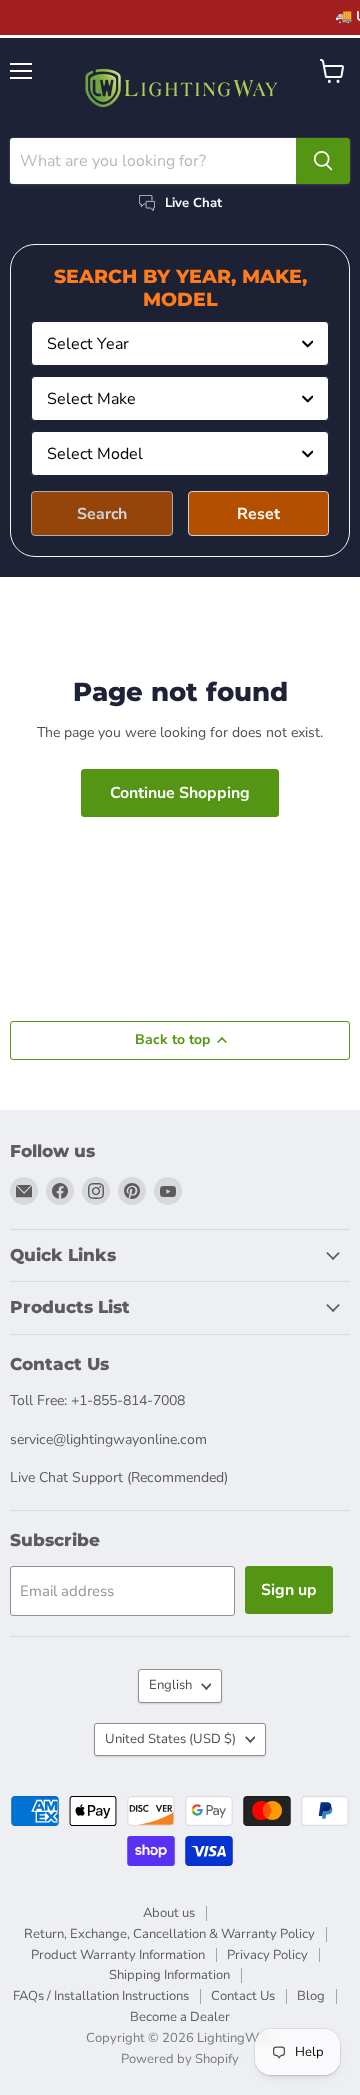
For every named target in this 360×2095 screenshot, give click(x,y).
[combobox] (180, 343)
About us (169, 1913)
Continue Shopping (180, 793)
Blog (311, 1996)
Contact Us (243, 1996)
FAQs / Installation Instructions (101, 1996)
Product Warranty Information (118, 1955)
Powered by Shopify (180, 2059)
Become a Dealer (180, 2017)
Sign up (289, 1590)
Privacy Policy (267, 1955)
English (170, 1685)
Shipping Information (169, 1975)
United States (170, 1739)
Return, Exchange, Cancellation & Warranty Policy (169, 1934)
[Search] (323, 161)
